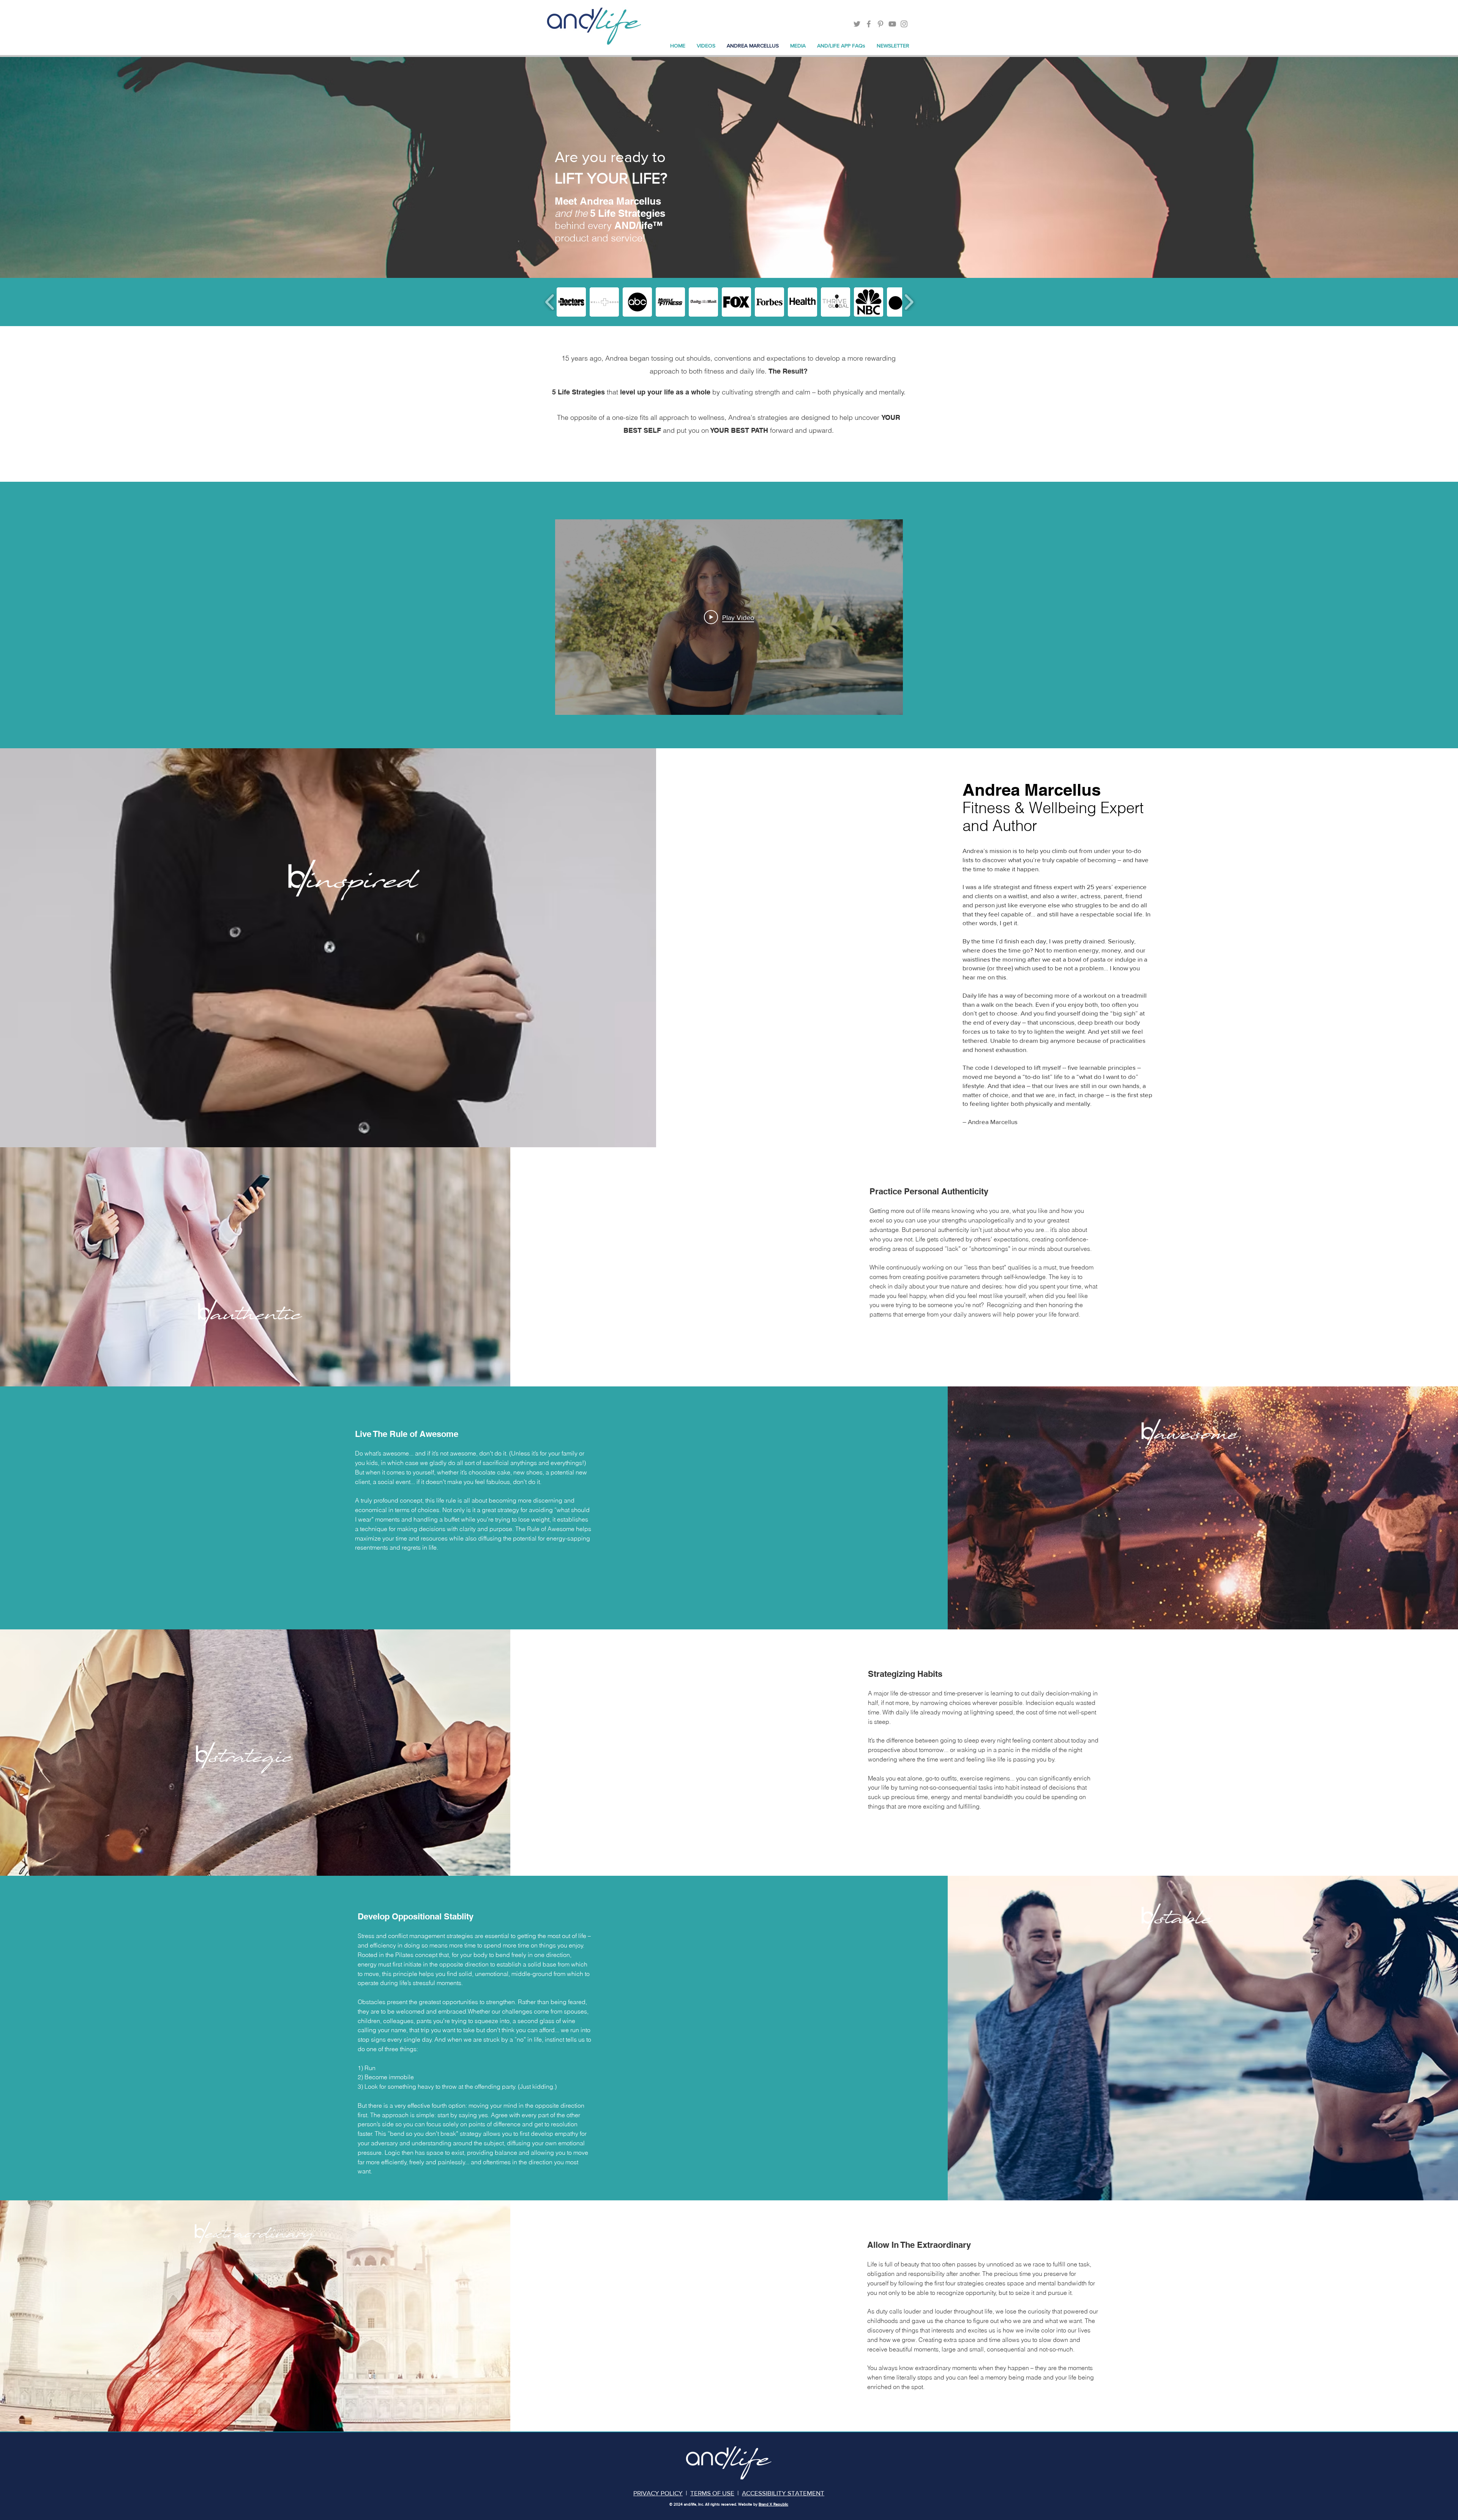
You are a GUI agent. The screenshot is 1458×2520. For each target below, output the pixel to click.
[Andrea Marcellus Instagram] (904, 24)
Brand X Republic (773, 2504)
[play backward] (550, 302)
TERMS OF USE (712, 2493)
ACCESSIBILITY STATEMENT (783, 2493)
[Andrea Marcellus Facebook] (869, 24)
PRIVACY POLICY (658, 2493)
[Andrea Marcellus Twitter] (857, 24)
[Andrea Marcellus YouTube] (892, 24)
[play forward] (909, 302)
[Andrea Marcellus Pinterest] (880, 24)
